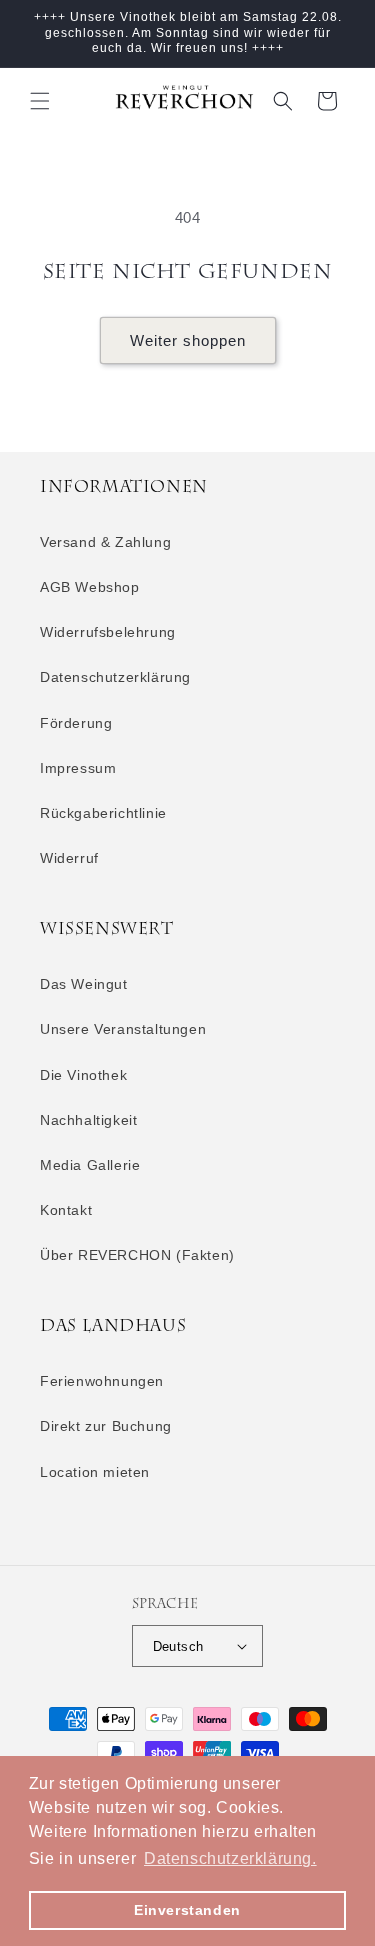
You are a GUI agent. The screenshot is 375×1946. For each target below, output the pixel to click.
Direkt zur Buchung (106, 1426)
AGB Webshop (90, 587)
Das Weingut (84, 984)
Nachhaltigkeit (88, 1120)
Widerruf (69, 858)
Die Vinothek (83, 1075)
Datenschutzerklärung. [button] (230, 1858)
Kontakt (66, 1210)
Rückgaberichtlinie (103, 813)
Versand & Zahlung (105, 542)
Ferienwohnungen (102, 1381)
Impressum (78, 768)
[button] (40, 101)
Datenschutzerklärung (115, 677)
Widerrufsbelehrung (108, 632)
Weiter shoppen (188, 340)
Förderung (76, 723)
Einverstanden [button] (187, 1910)
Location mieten (95, 1472)
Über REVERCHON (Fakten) (137, 1255)
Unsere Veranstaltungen (123, 1029)
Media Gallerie (90, 1165)
